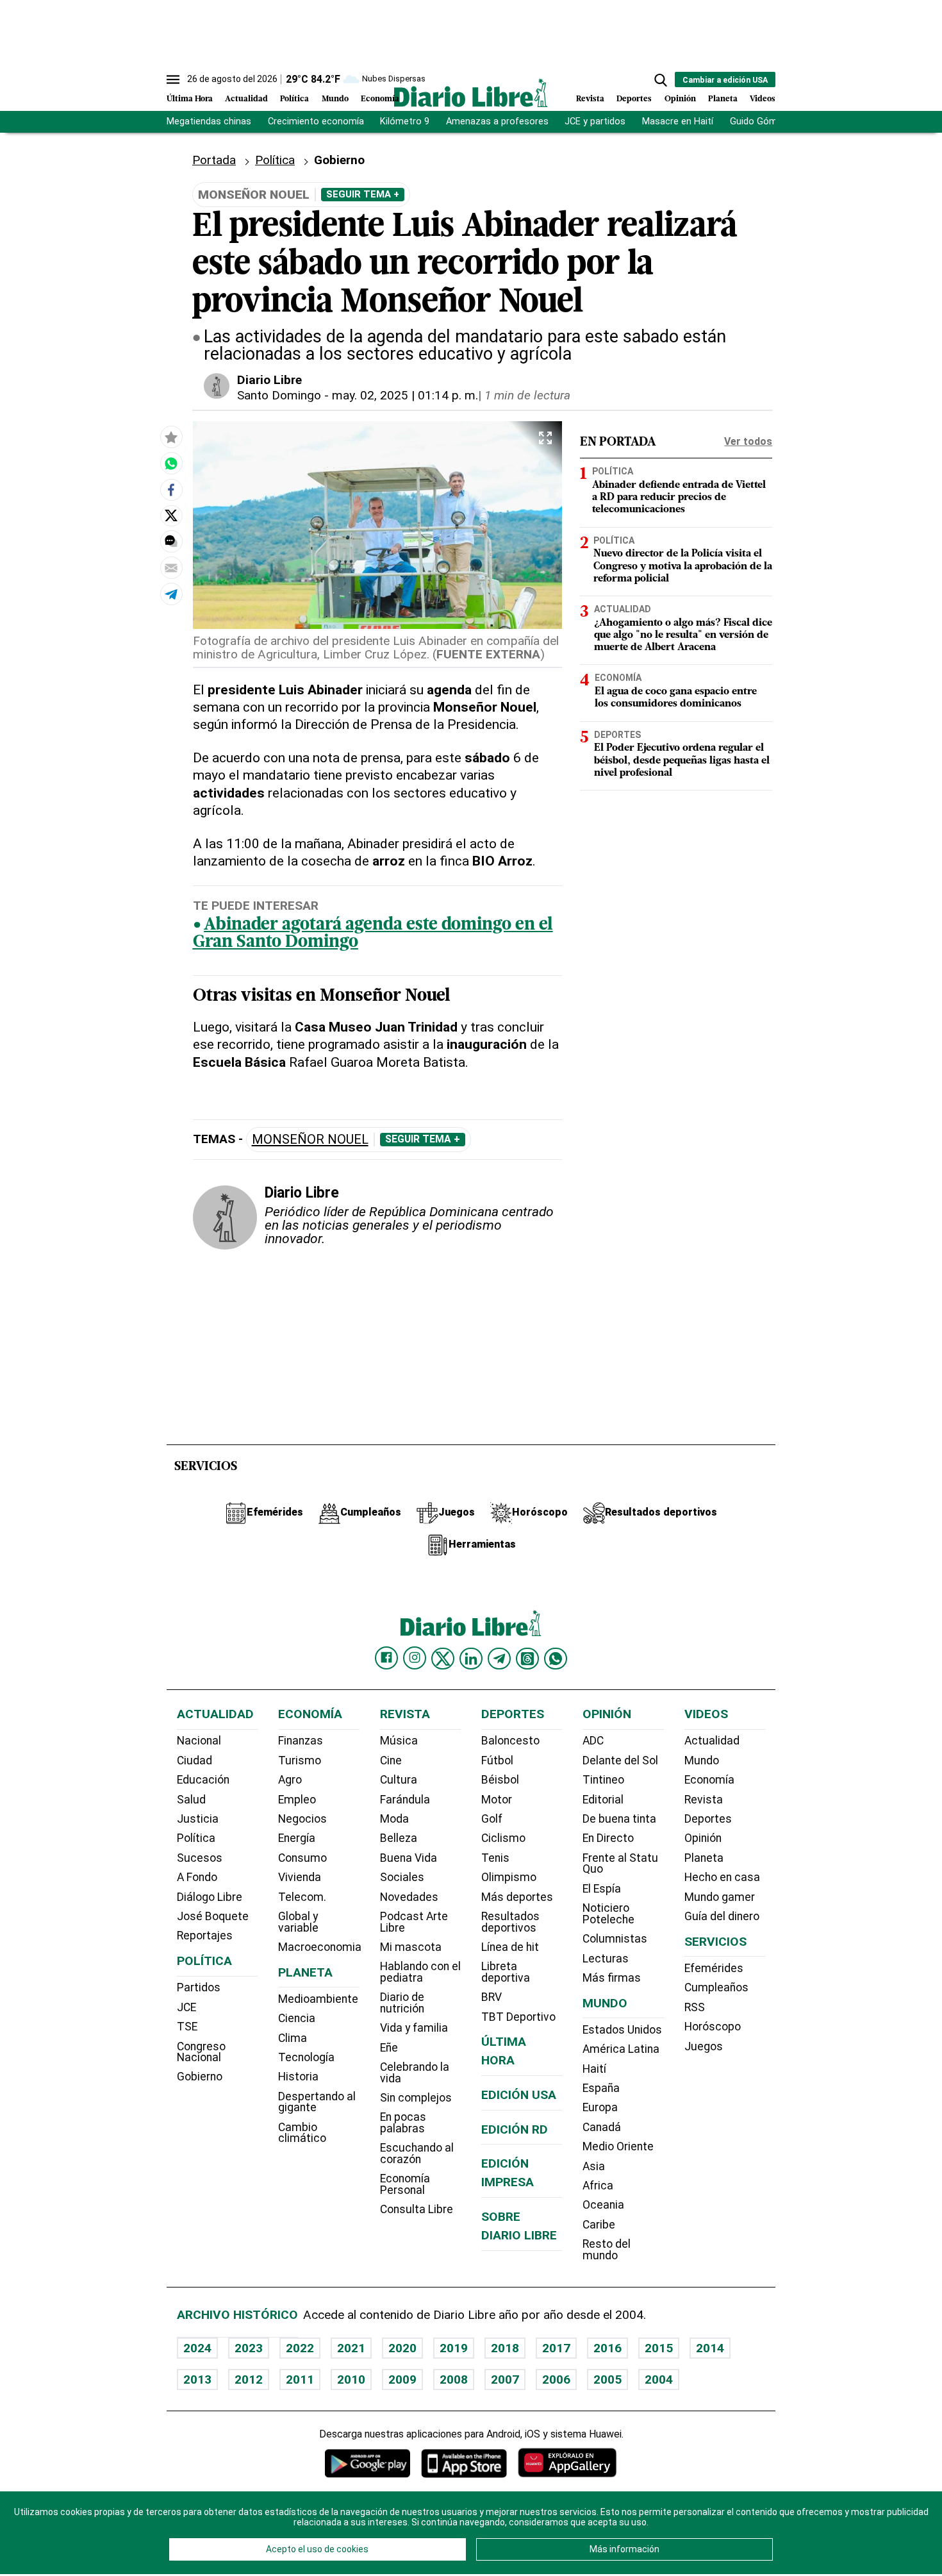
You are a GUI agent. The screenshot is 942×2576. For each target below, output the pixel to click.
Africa (598, 2186)
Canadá (602, 2127)
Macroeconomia (320, 1947)
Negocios (302, 1819)
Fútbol (497, 1761)
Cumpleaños (716, 1987)
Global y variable (298, 1922)
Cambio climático (302, 2133)
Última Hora (190, 99)
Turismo (300, 1761)
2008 (454, 2379)
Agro (290, 1780)
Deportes (634, 99)
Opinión (680, 99)
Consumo (302, 1858)
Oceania (603, 2205)
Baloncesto (510, 1741)
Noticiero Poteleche (608, 1914)
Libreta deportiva (506, 1972)
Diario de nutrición (402, 2003)
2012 (249, 2379)
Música (399, 1741)
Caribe (599, 2225)
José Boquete (213, 1916)
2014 (710, 2348)
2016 (607, 2348)
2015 (659, 2348)
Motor (497, 1800)
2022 (300, 2348)
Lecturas (606, 1959)
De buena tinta (619, 1819)
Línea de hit (510, 1947)
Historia (298, 2077)
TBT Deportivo (518, 2017)
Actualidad (246, 99)
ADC (593, 1741)
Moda (394, 1819)
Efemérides (714, 1968)
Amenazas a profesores (497, 121)
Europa (600, 2107)
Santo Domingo (279, 395)
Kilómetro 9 (405, 121)
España (601, 2088)
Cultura (399, 1780)
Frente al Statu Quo (620, 1864)
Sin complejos (416, 2098)
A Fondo (197, 1877)
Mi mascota (411, 1947)
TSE (187, 2027)
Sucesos (200, 1858)
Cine (391, 1761)
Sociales (402, 1877)
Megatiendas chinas (209, 121)
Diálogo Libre (210, 1897)
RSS (695, 2007)
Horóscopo (713, 2027)
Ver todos (748, 441)
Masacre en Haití (678, 121)
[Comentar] (171, 541)
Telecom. (302, 1897)
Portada (214, 160)
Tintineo (603, 1780)
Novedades (409, 1897)
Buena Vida (409, 1858)
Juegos (704, 2046)
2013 (197, 2379)
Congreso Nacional (201, 2052)
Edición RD (515, 2129)
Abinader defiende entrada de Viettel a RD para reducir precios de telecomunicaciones (679, 498)
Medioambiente (318, 1999)
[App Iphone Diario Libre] (464, 2463)
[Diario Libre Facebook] (386, 1658)
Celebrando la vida (415, 2073)
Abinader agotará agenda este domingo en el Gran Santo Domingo (373, 934)
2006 (556, 2379)
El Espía (602, 1889)
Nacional (199, 1741)
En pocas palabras (403, 2123)
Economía (380, 99)
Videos (763, 99)
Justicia (198, 1819)
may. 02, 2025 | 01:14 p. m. (405, 395)
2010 (351, 2379)
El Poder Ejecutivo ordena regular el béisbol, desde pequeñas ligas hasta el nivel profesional (682, 760)
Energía (297, 1838)
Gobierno (200, 2077)
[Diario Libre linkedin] (471, 1659)
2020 (402, 2348)
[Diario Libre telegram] (499, 1659)
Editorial (603, 1800)
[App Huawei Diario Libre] (567, 2463)
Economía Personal (405, 2184)
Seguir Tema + (363, 194)
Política (294, 99)
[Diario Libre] (471, 93)
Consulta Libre (417, 2209)
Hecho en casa (722, 1877)
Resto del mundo (607, 2250)
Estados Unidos (622, 2030)
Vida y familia (414, 2028)
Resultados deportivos (510, 1922)
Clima (293, 2038)
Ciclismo (503, 1838)
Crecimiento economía (316, 121)
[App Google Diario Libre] (368, 2463)
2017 (556, 2348)
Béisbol (500, 1780)
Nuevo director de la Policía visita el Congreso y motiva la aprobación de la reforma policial (683, 566)
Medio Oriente (618, 2146)
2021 (351, 2348)
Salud (191, 1800)
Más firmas (612, 1978)
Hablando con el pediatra (420, 1972)
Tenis (495, 1858)
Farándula (405, 1800)
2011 (300, 2379)
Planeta (723, 99)
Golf (492, 1819)
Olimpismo (509, 1877)
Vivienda (300, 1877)
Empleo (297, 1800)
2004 (659, 2379)
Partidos (199, 1987)
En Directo (608, 1838)
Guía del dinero (722, 1916)
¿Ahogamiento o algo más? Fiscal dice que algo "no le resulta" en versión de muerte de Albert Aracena (683, 635)
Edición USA (519, 2095)
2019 (454, 2348)
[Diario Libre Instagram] (415, 1658)
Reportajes (205, 1936)
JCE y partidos (595, 121)
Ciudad (194, 1761)
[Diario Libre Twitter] (443, 1659)
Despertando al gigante (317, 2102)
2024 (197, 2348)
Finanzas (301, 1741)
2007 (505, 2379)
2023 (249, 2348)
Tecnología (306, 2057)
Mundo (335, 99)
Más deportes (517, 1897)
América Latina (621, 2049)
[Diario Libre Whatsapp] (556, 1659)
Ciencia (297, 2018)
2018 (505, 2348)
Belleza (399, 1838)
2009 (402, 2379)
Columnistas (615, 1939)
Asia (594, 2166)
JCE (186, 2007)
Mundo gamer (720, 1897)
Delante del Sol (620, 1761)
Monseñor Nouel (310, 1140)
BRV (492, 1997)
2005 (607, 2379)
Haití (594, 2069)
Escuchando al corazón (417, 2154)
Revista (590, 99)
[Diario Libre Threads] (527, 1659)
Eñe (389, 2048)
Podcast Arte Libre (414, 1922)
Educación (203, 1780)
